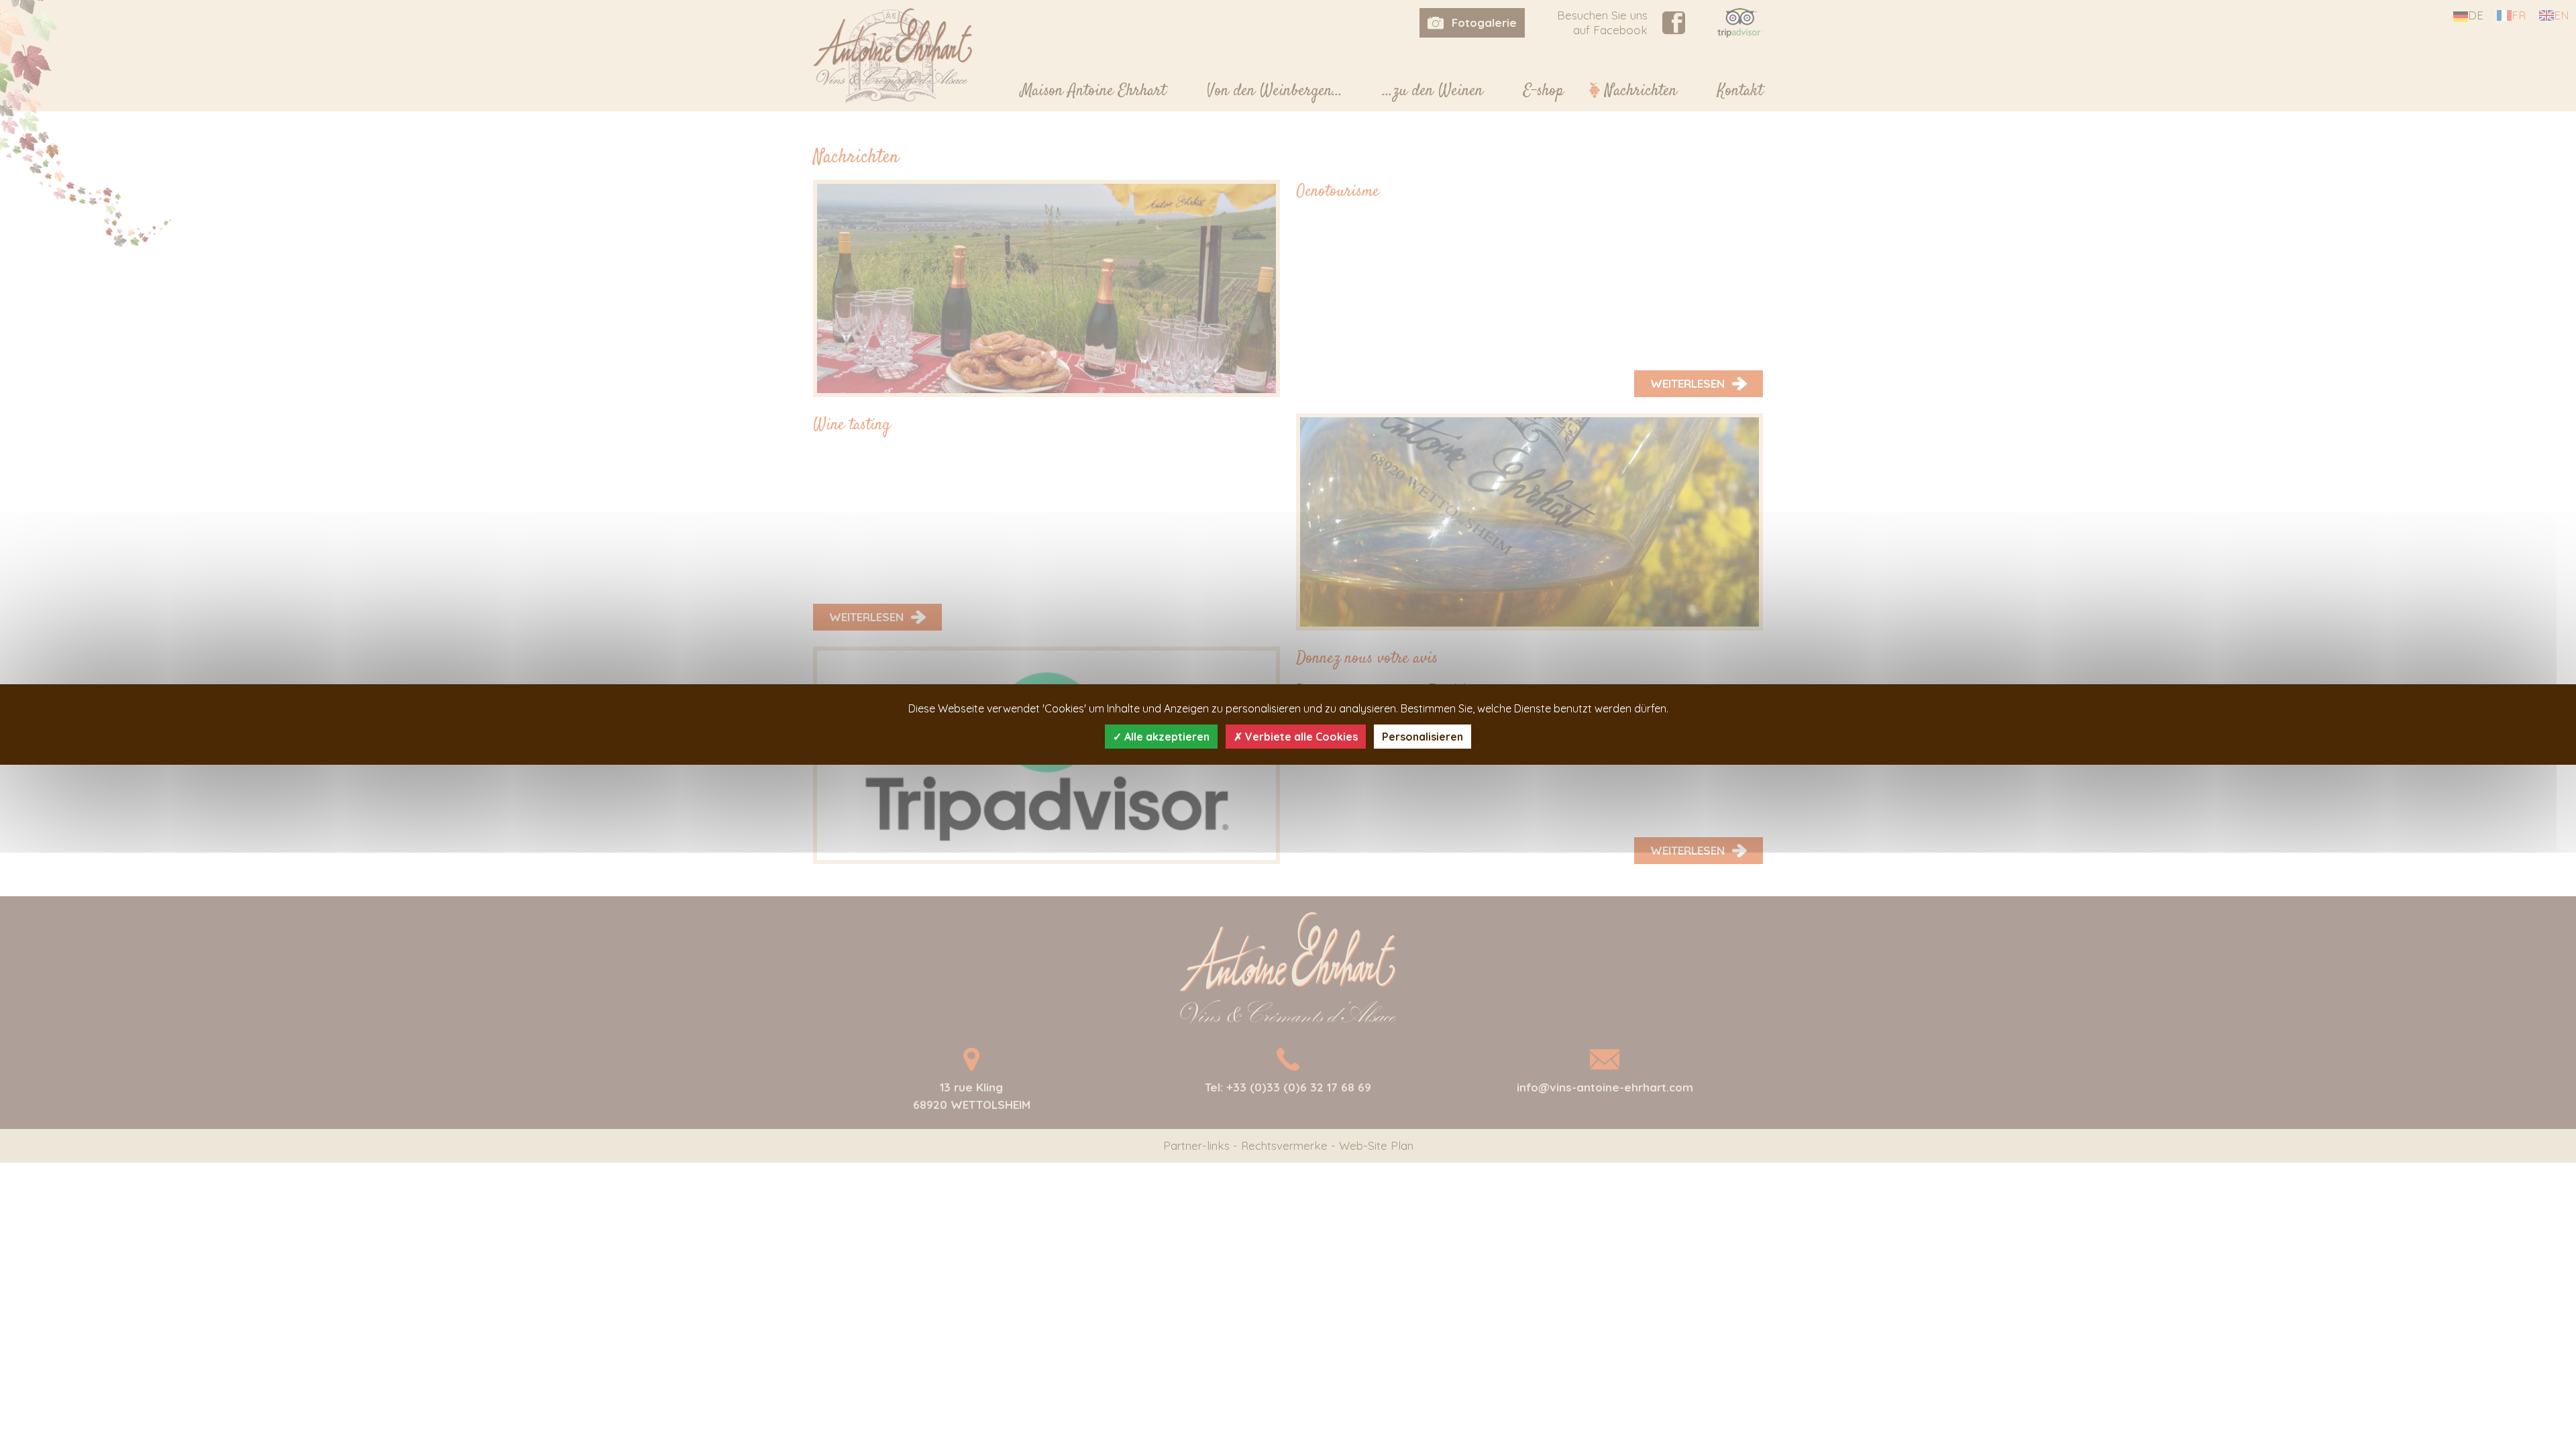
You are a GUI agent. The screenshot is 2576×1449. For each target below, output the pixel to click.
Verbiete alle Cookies (1300, 737)
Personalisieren (1423, 737)
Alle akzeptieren (1166, 737)
